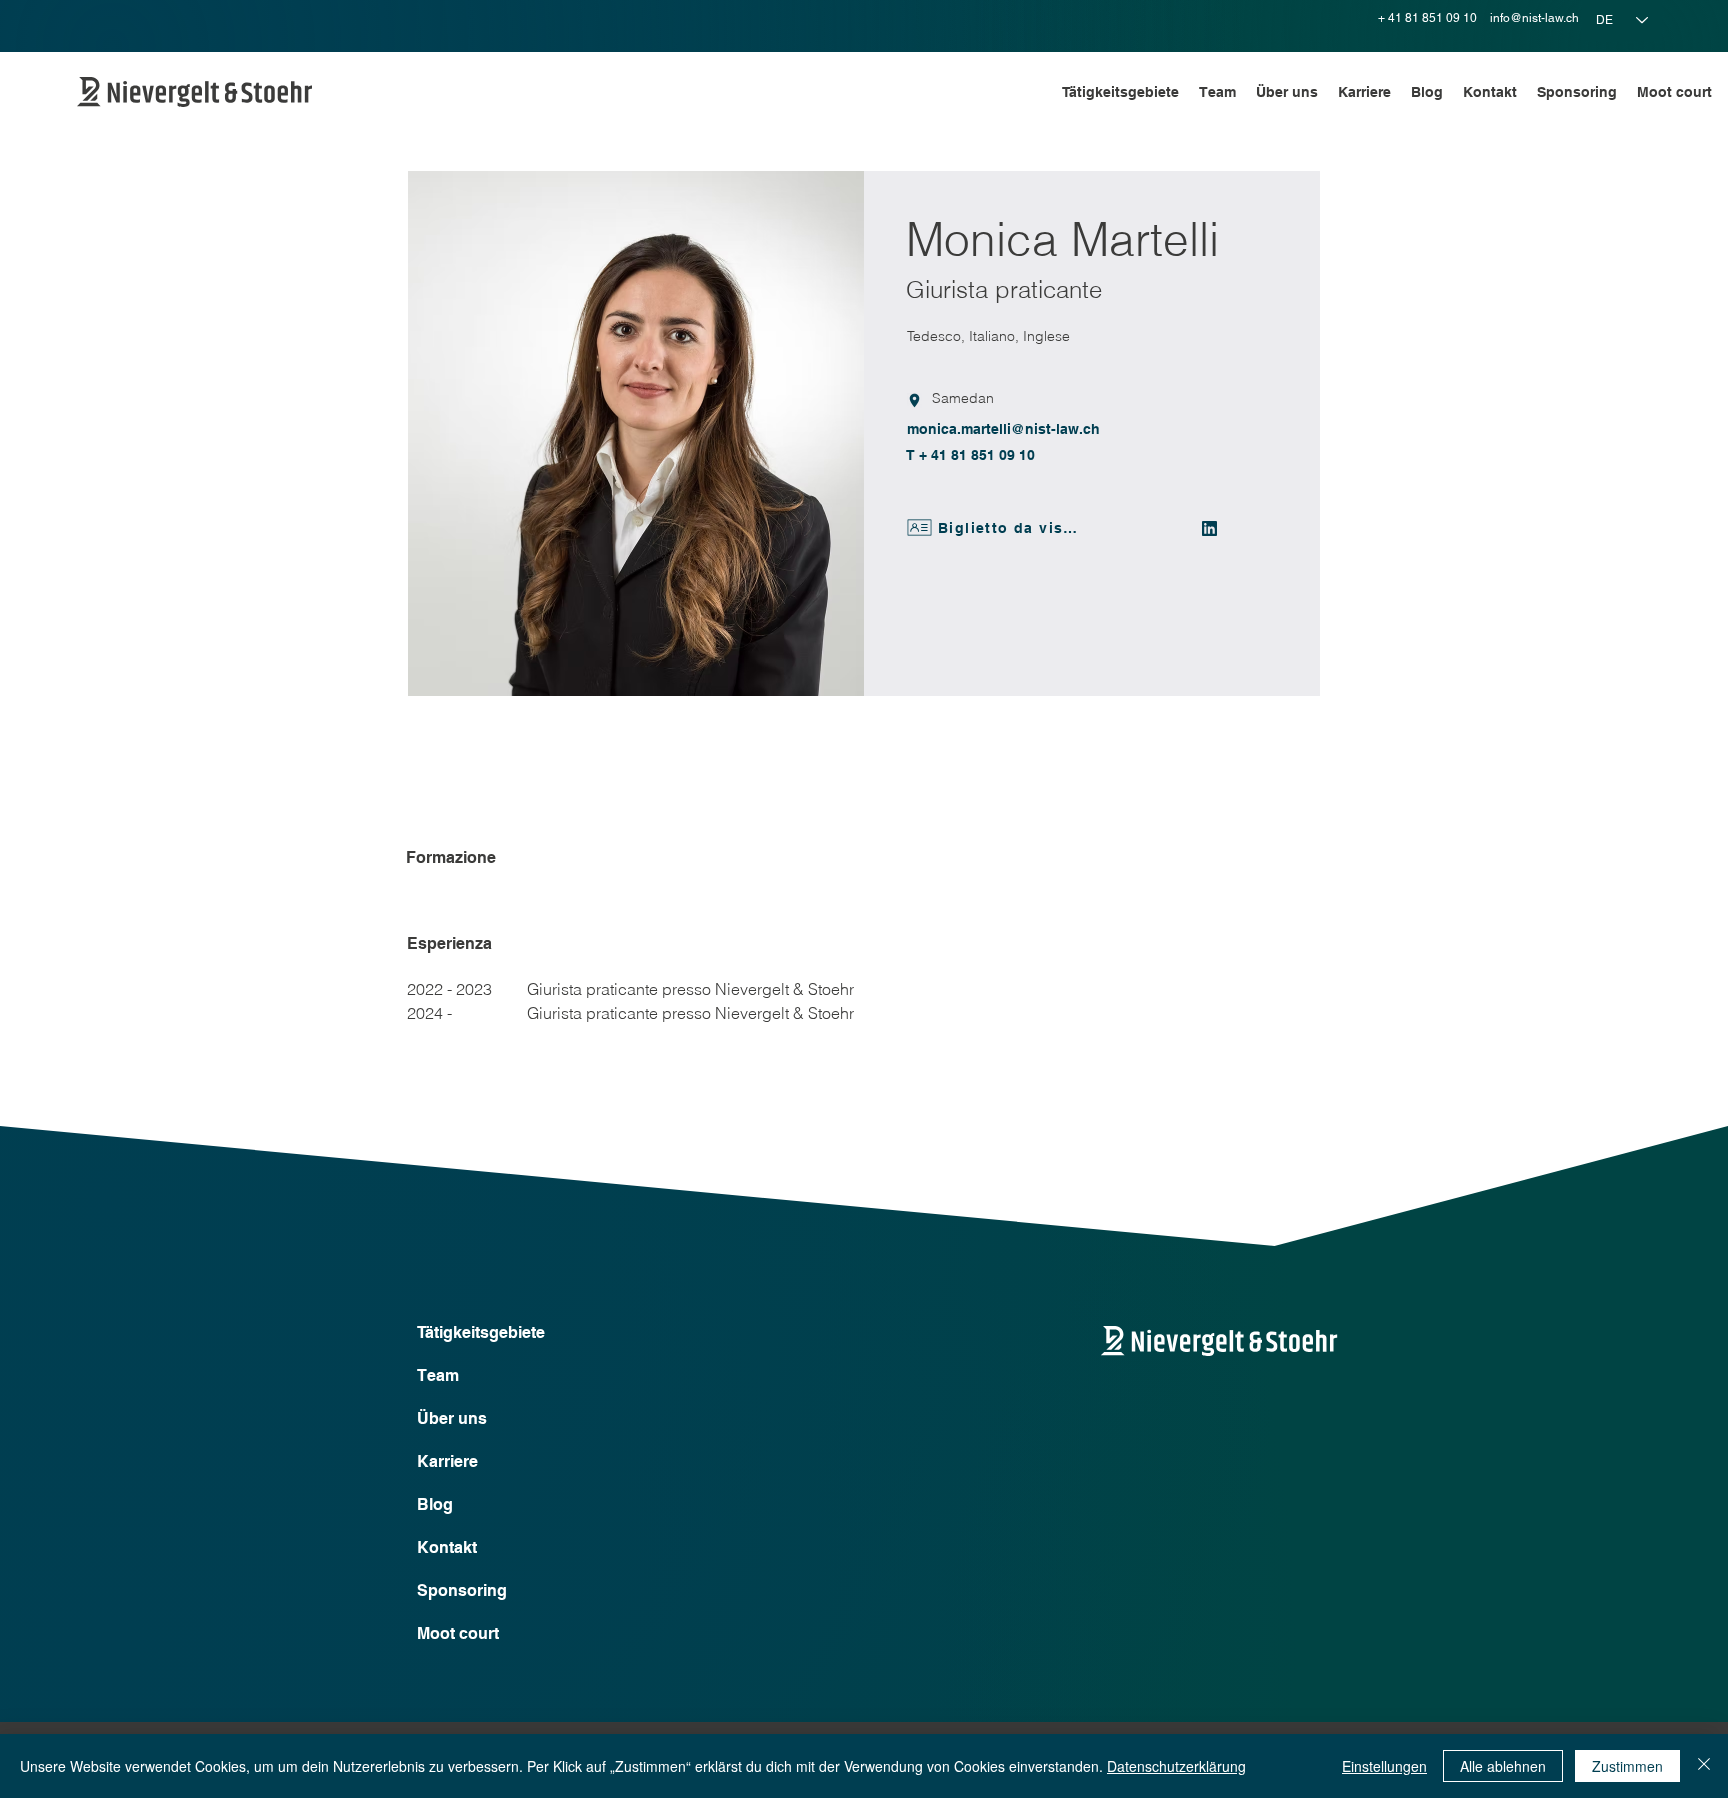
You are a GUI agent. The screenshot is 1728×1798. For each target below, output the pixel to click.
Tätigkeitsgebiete (481, 1332)
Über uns (452, 1418)
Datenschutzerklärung (1176, 1766)
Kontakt (447, 1547)
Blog (435, 1504)
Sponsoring (462, 1590)
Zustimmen (1627, 1766)
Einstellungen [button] (1384, 1766)
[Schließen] (1704, 1766)
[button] (1120, 92)
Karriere (447, 1461)
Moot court (458, 1633)
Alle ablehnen (1503, 1766)
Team (438, 1375)
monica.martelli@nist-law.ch (1003, 429)
